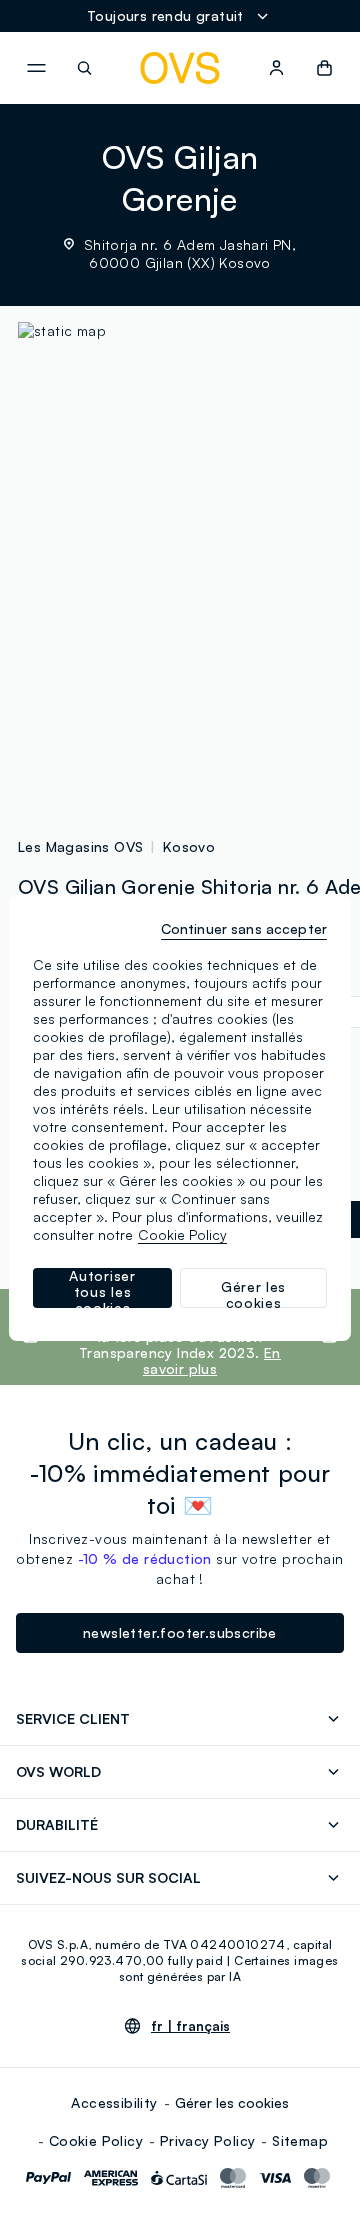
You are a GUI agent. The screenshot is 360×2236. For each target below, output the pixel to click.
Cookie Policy (96, 2140)
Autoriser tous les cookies (102, 1288)
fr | (190, 2026)
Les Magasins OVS (80, 846)
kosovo (189, 846)
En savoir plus (212, 1360)
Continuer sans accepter (244, 928)
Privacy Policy (208, 2140)
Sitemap (300, 2140)
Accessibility (114, 2102)
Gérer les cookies (232, 2102)
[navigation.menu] (36, 68)
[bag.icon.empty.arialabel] (324, 68)
